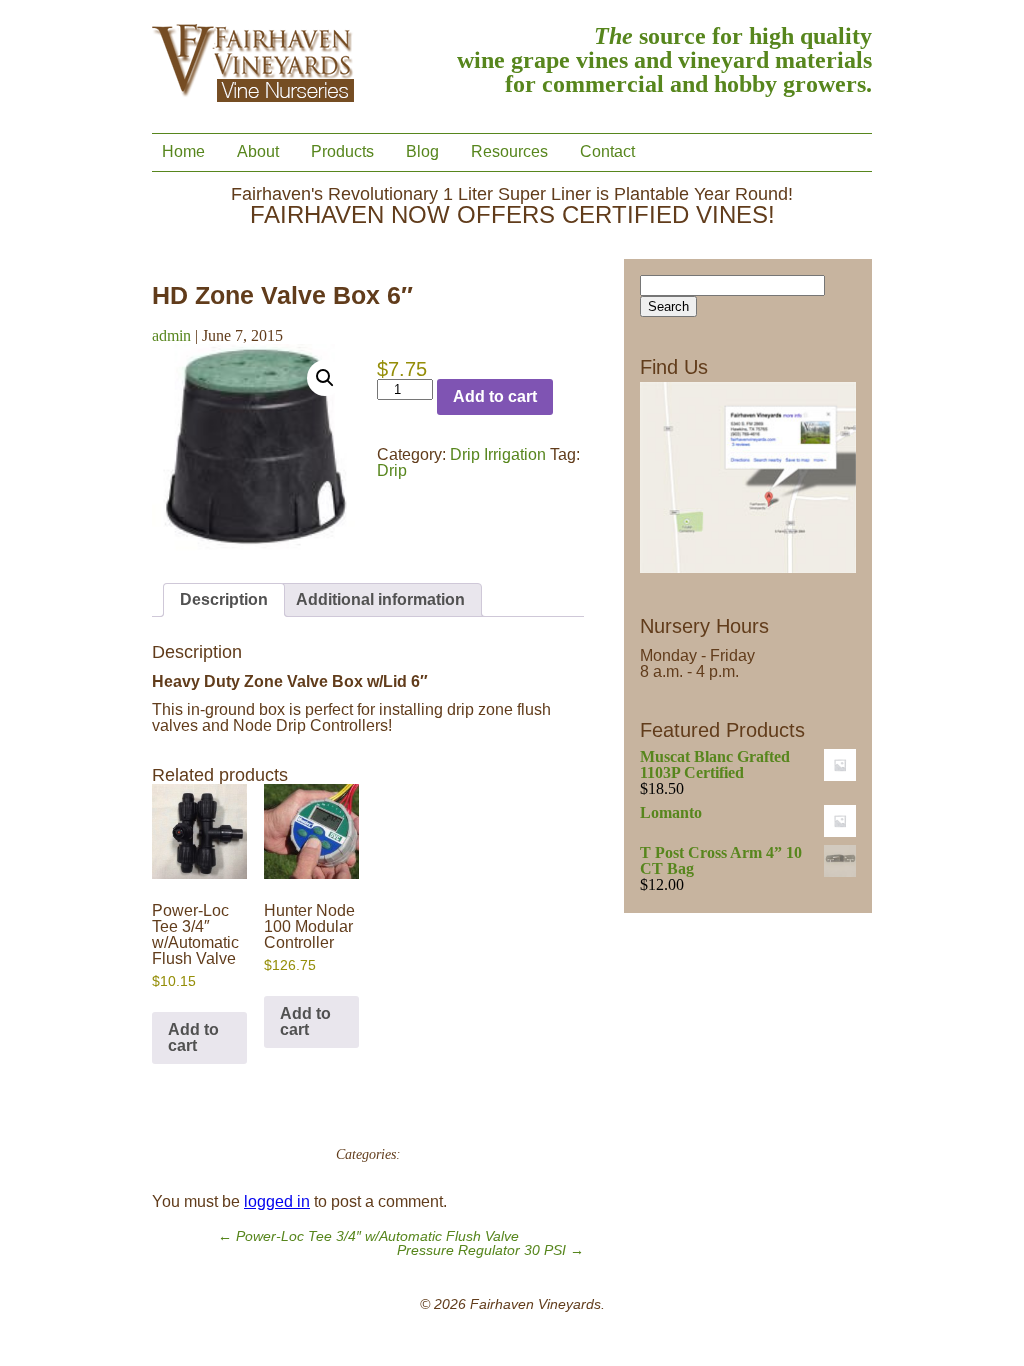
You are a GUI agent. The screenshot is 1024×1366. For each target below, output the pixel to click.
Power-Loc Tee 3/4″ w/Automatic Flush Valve (368, 1236)
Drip (392, 470)
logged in (277, 1201)
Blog (422, 152)
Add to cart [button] (193, 1037)
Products (342, 152)
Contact (607, 152)
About (258, 152)
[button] (325, 378)
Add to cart (495, 396)
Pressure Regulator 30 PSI (490, 1250)
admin (171, 335)
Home (183, 152)
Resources (509, 152)
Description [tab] (224, 599)
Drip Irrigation (498, 454)
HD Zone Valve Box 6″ (282, 295)
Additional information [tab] (380, 599)
